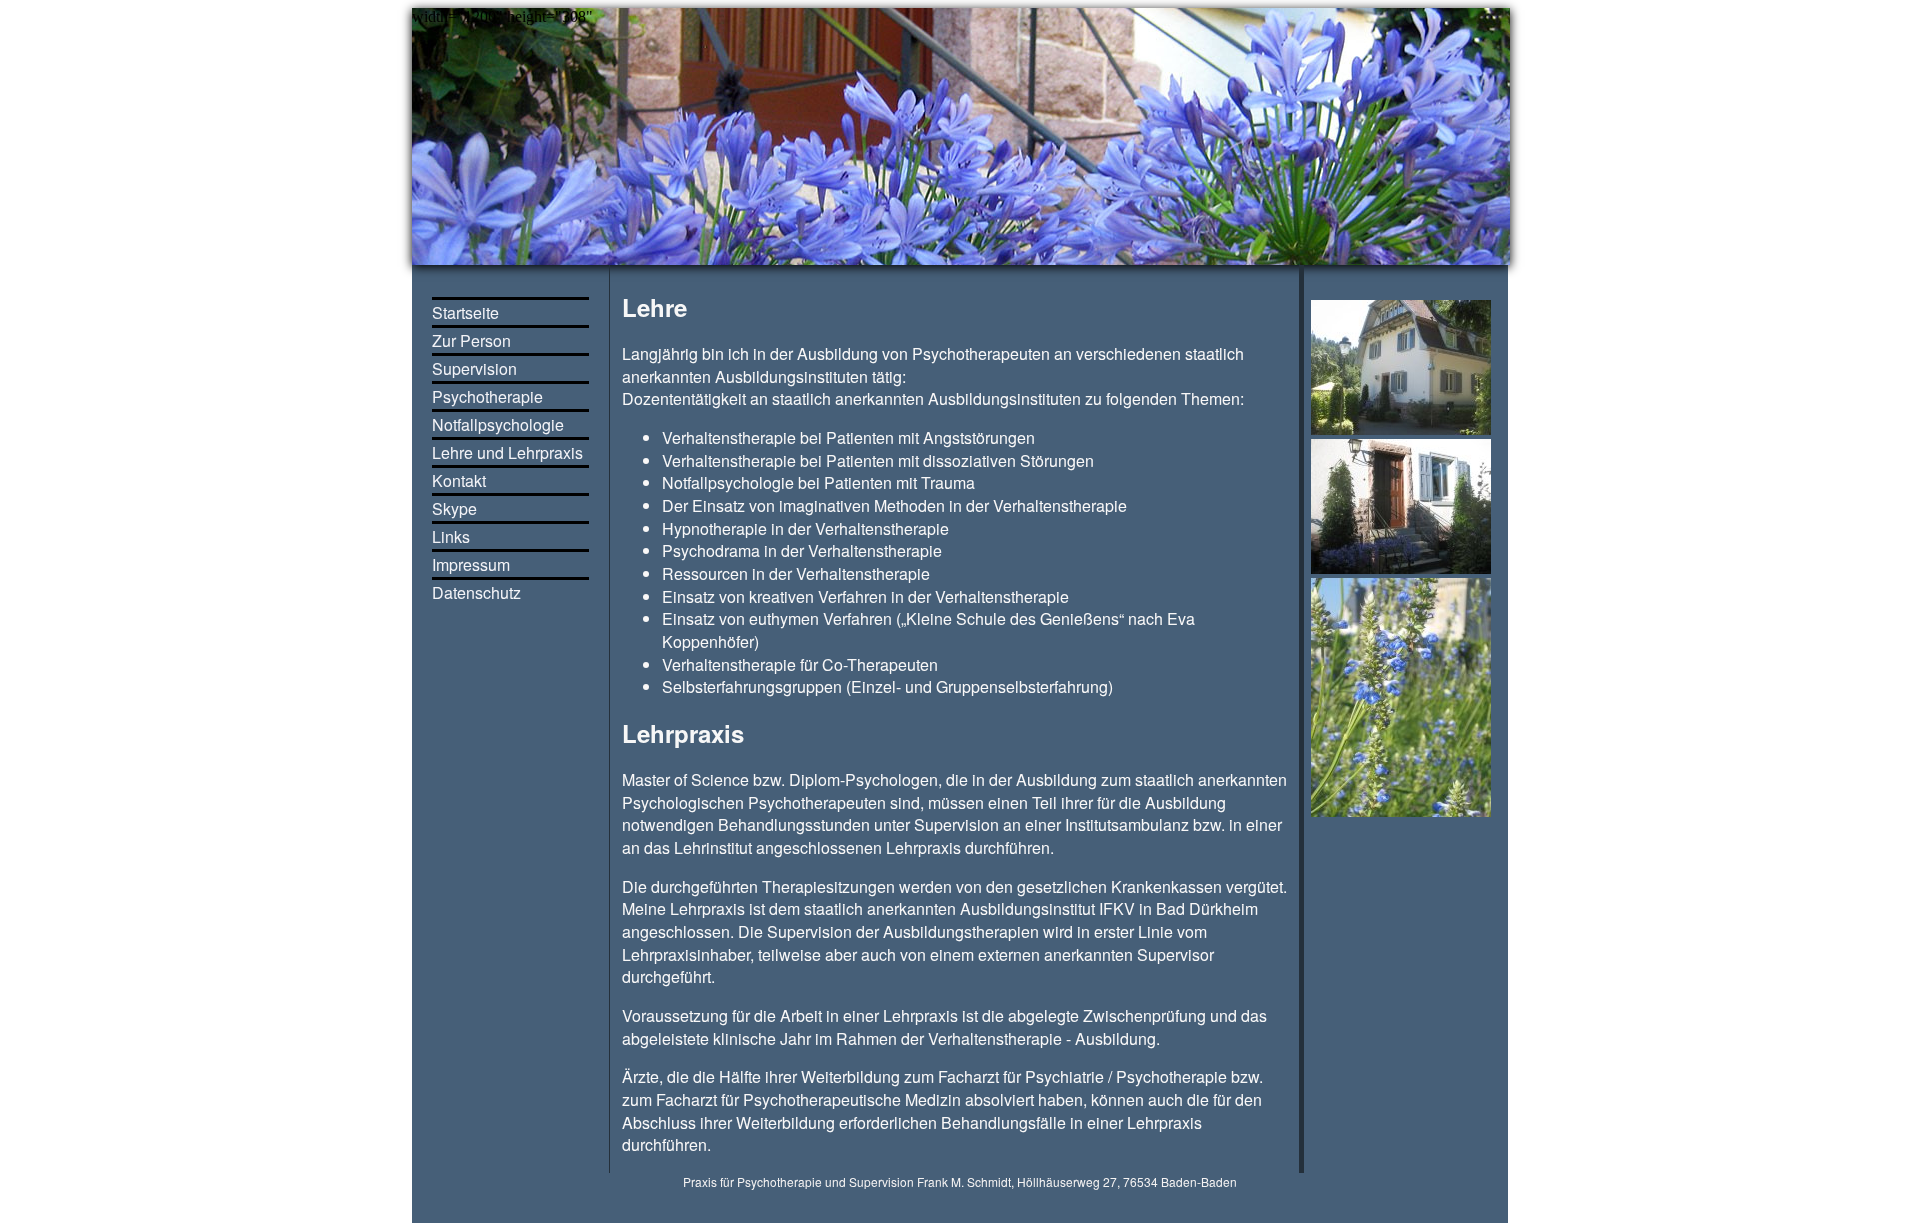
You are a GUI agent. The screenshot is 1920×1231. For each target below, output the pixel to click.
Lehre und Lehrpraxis (507, 452)
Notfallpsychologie (498, 424)
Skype (454, 508)
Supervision (474, 368)
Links (451, 536)
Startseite (465, 312)
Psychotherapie (487, 396)
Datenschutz (476, 592)
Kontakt (459, 480)
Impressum (471, 564)
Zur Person (471, 340)
